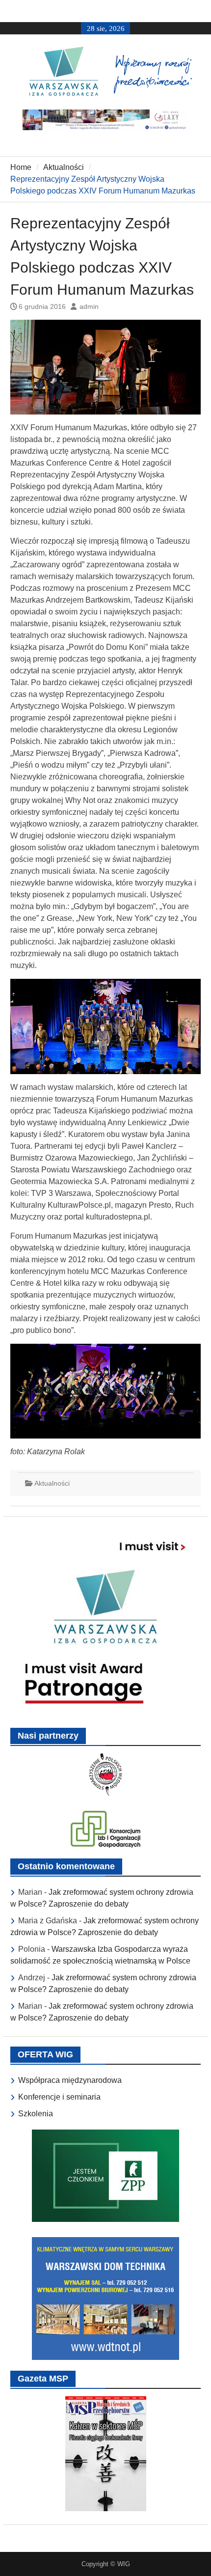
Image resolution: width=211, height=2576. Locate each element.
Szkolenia (36, 2114)
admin (89, 306)
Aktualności (52, 1483)
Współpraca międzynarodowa (70, 2080)
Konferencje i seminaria (59, 2097)
